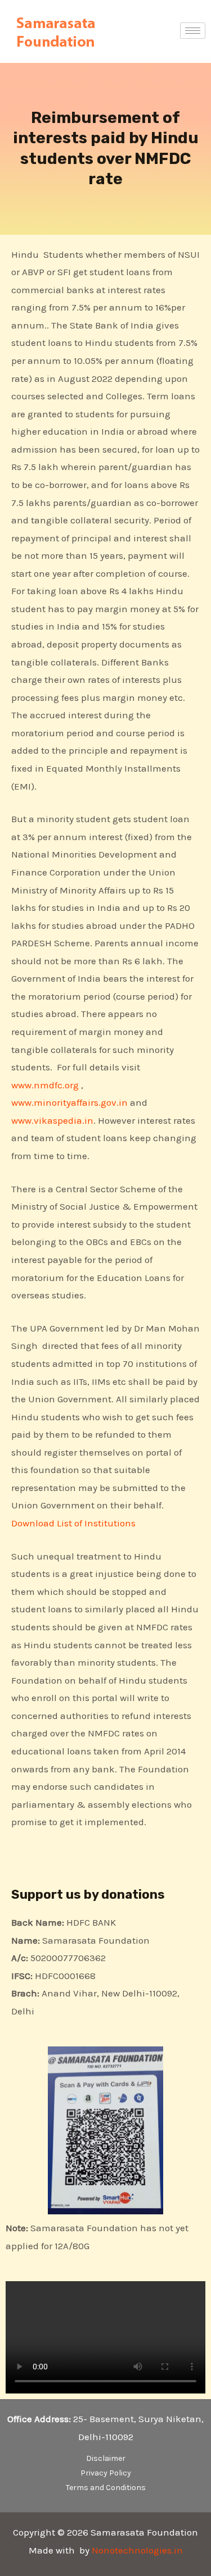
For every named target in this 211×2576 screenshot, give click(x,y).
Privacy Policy (106, 2473)
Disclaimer (106, 2458)
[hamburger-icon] (193, 31)
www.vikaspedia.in (52, 1120)
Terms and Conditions (106, 2488)
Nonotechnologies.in (137, 2550)
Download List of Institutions (75, 1523)
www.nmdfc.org (45, 1085)
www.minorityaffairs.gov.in (69, 1102)
